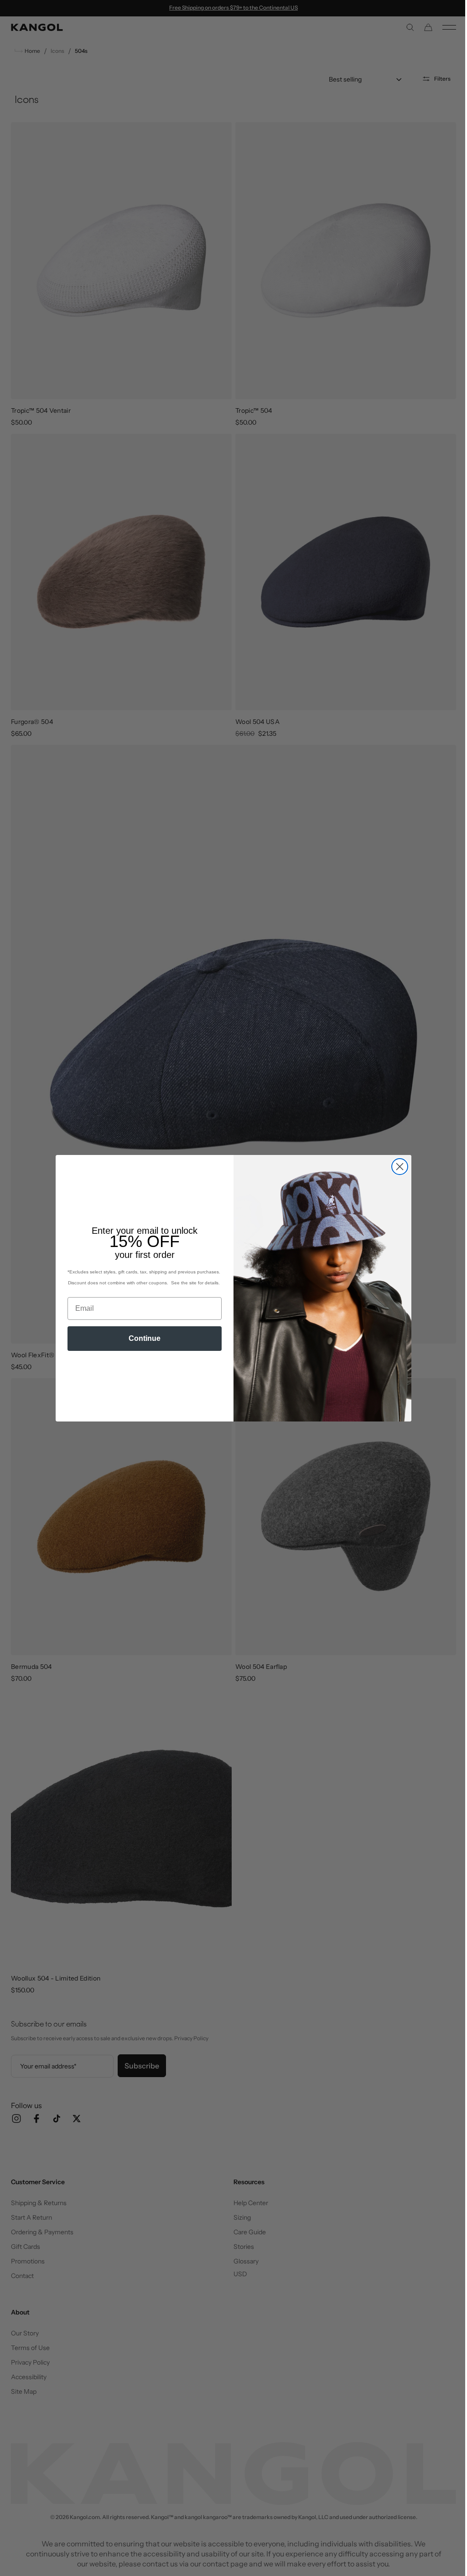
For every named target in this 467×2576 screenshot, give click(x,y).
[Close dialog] (397, 1167)
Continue (141, 1338)
